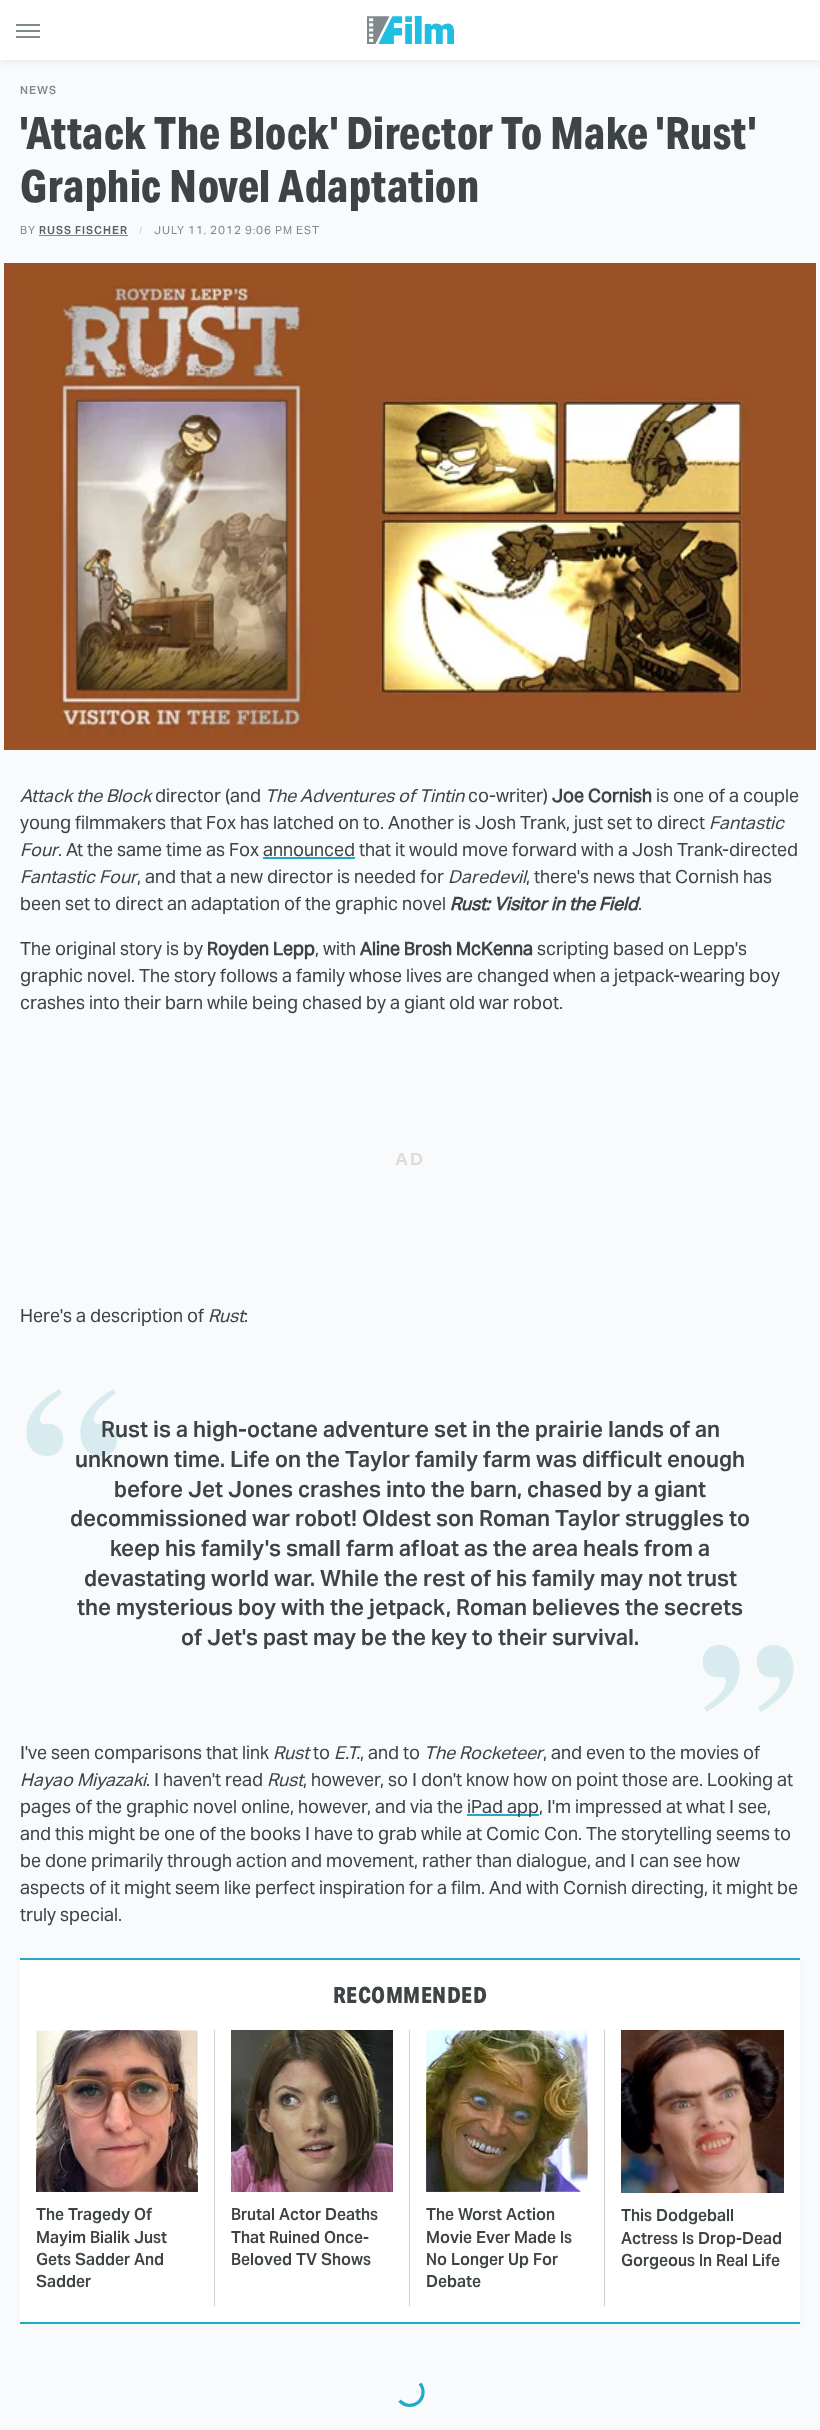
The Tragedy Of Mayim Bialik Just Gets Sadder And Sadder (101, 2248)
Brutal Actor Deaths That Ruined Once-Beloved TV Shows (304, 2237)
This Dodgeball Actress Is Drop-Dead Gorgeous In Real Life (701, 2238)
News (38, 90)
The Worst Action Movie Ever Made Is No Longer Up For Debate (499, 2248)
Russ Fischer (83, 230)
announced (309, 849)
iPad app (503, 1806)
